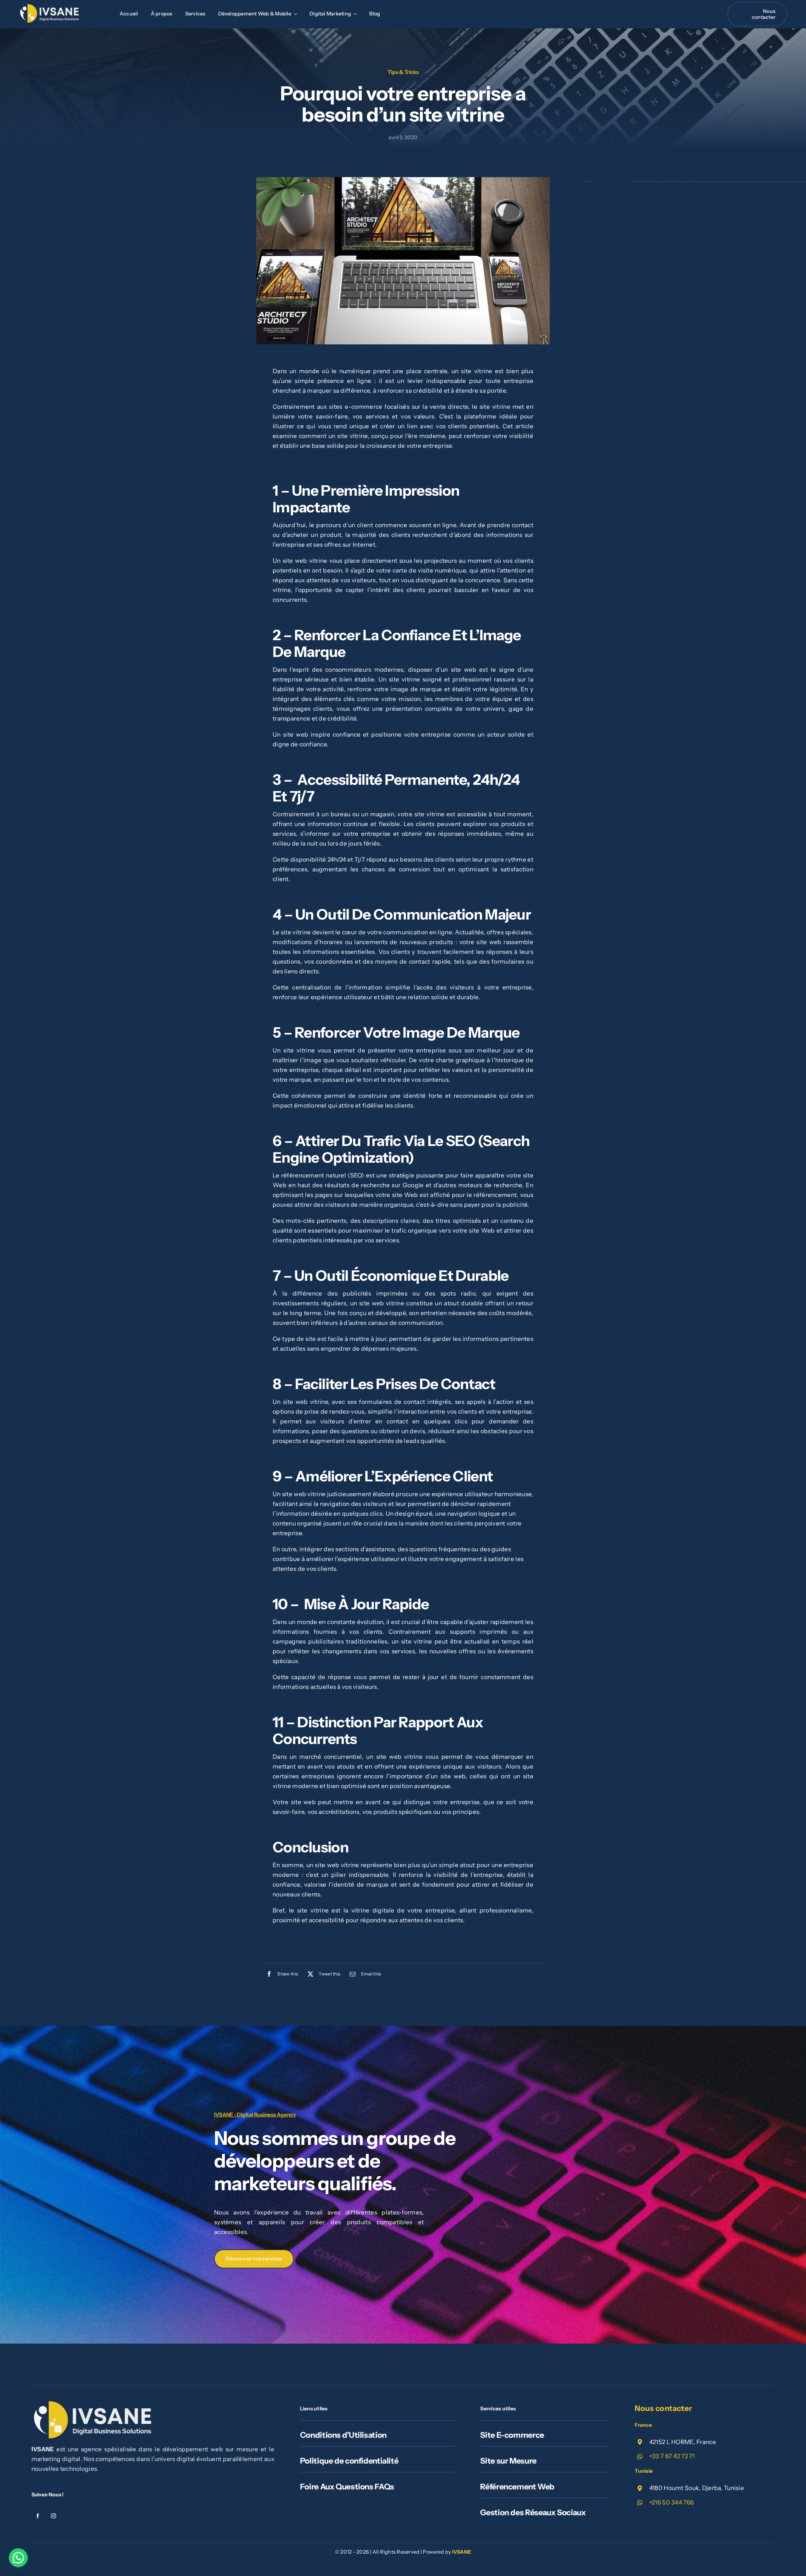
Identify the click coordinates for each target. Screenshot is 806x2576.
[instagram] (54, 2516)
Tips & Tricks (403, 72)
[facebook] (38, 2516)
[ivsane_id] (50, 7)
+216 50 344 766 (671, 2502)
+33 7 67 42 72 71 (672, 2456)
